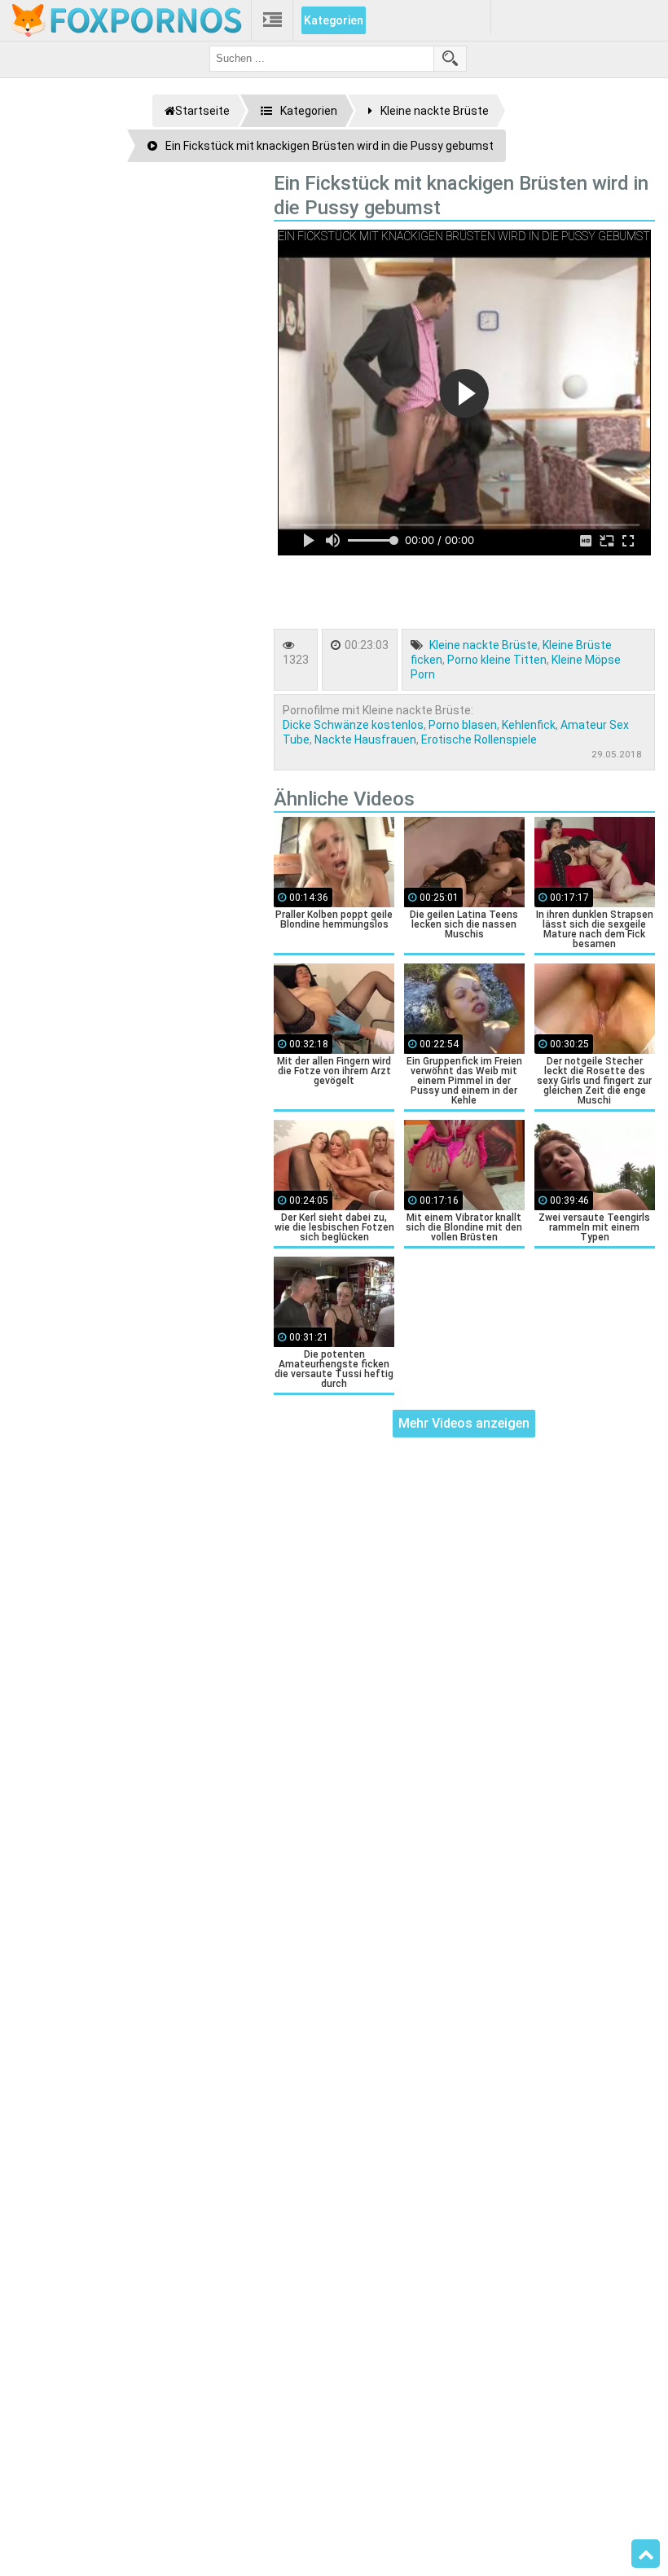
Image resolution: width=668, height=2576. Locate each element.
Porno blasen (463, 725)
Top (646, 2554)
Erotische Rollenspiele (479, 739)
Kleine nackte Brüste (483, 645)
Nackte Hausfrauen (365, 739)
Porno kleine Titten (497, 660)
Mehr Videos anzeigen (464, 1423)
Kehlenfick (529, 725)
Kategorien (334, 20)
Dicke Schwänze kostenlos (353, 725)
